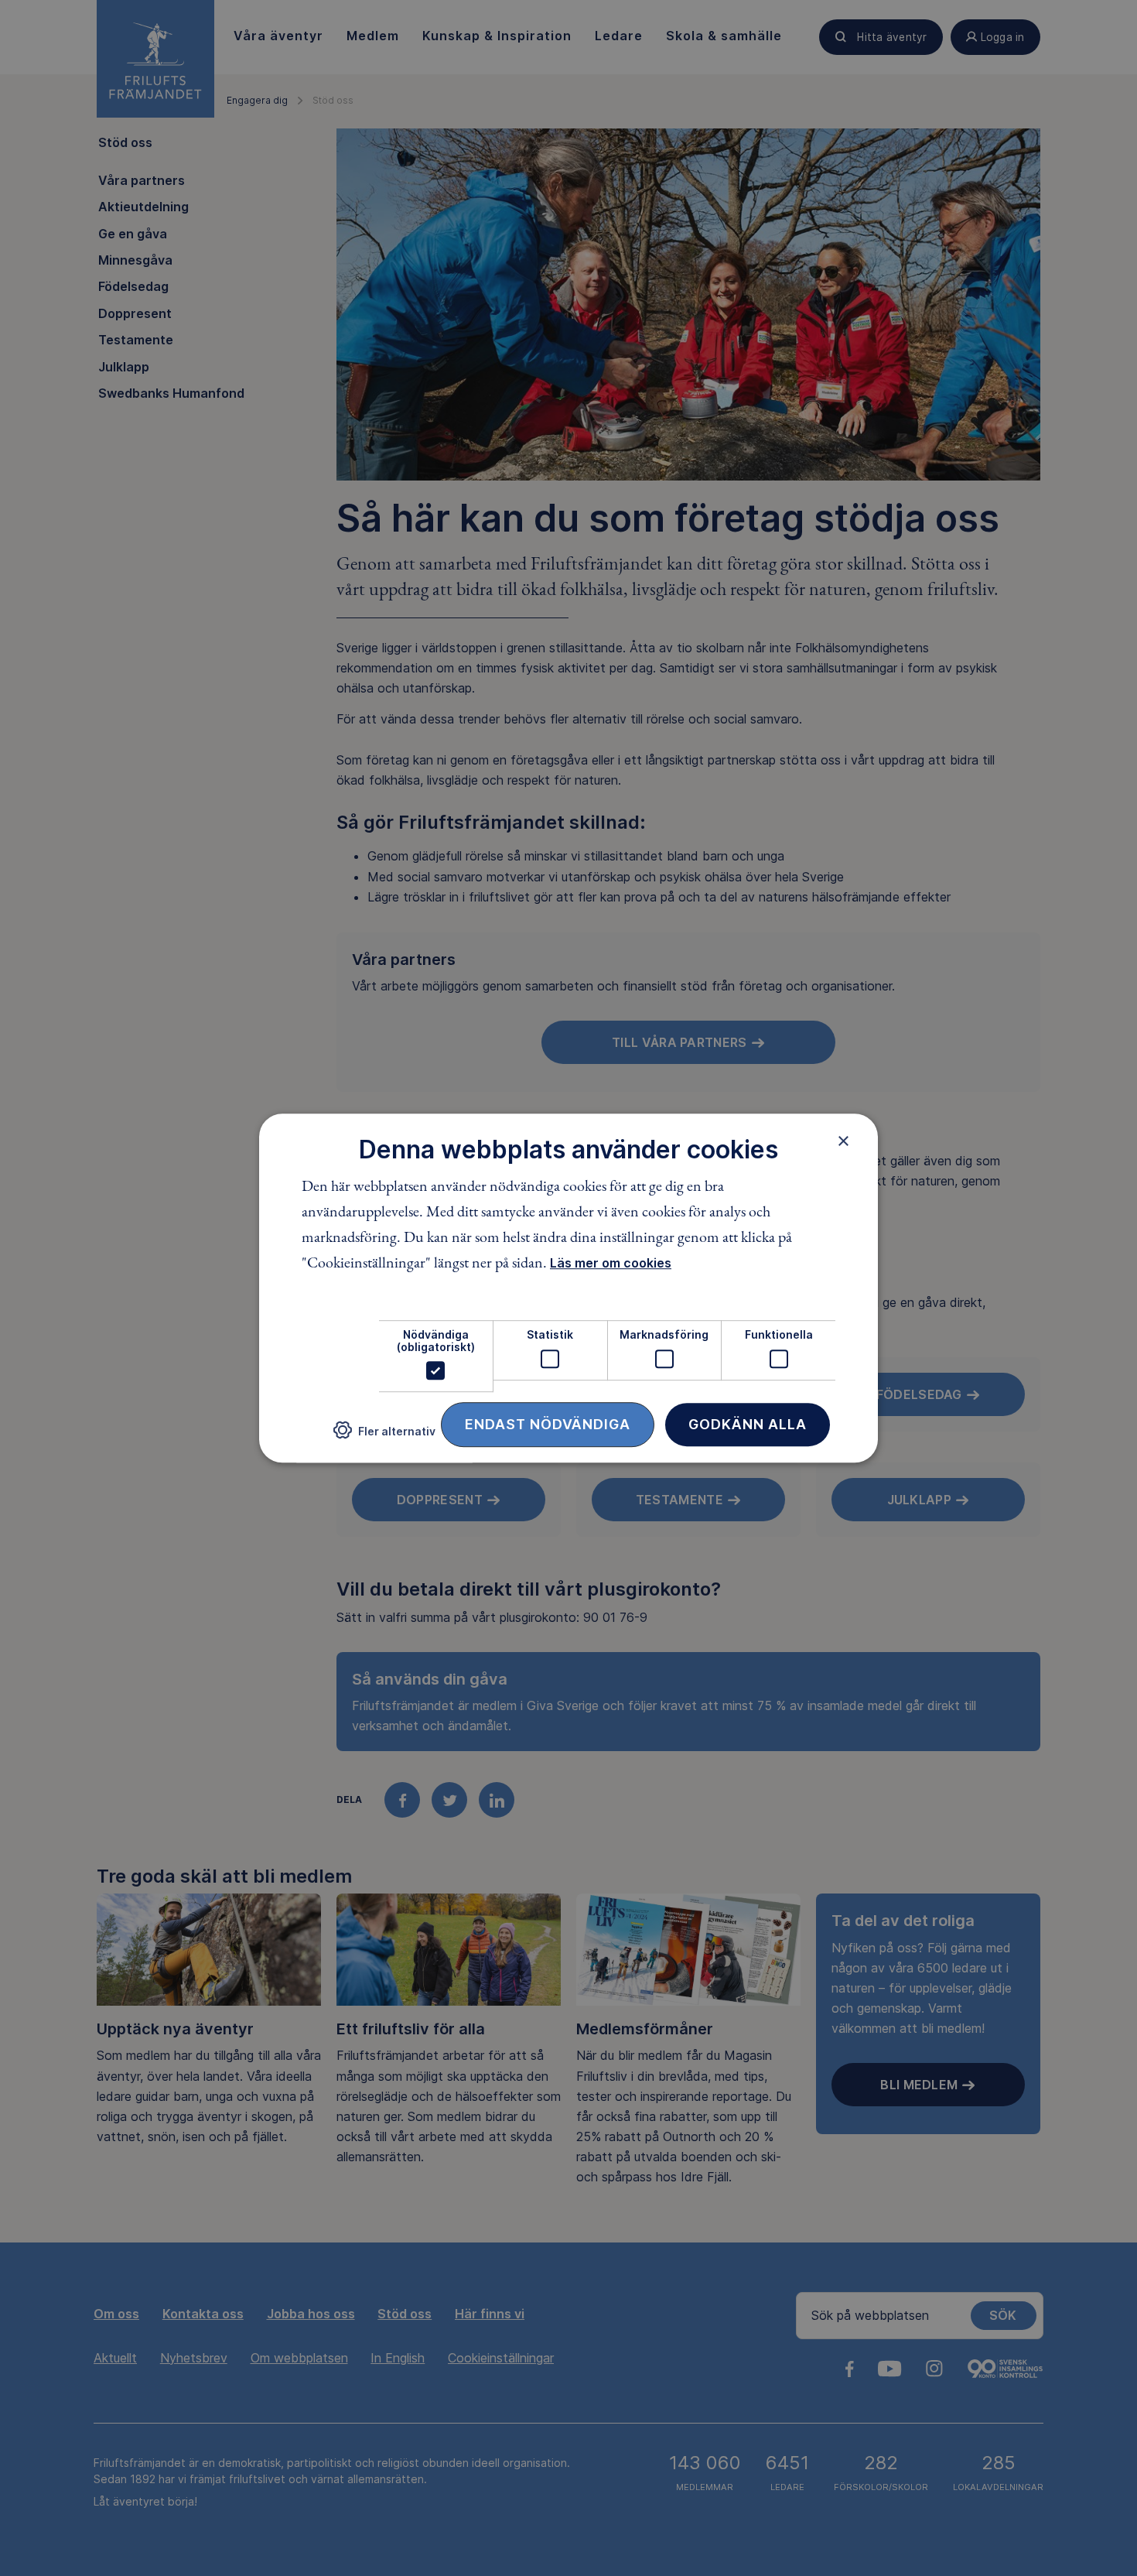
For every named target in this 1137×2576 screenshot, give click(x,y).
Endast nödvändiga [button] (548, 1424)
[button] (384, 1437)
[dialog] (568, 1288)
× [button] (843, 1141)
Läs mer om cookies (611, 1264)
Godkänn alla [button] (748, 1424)
